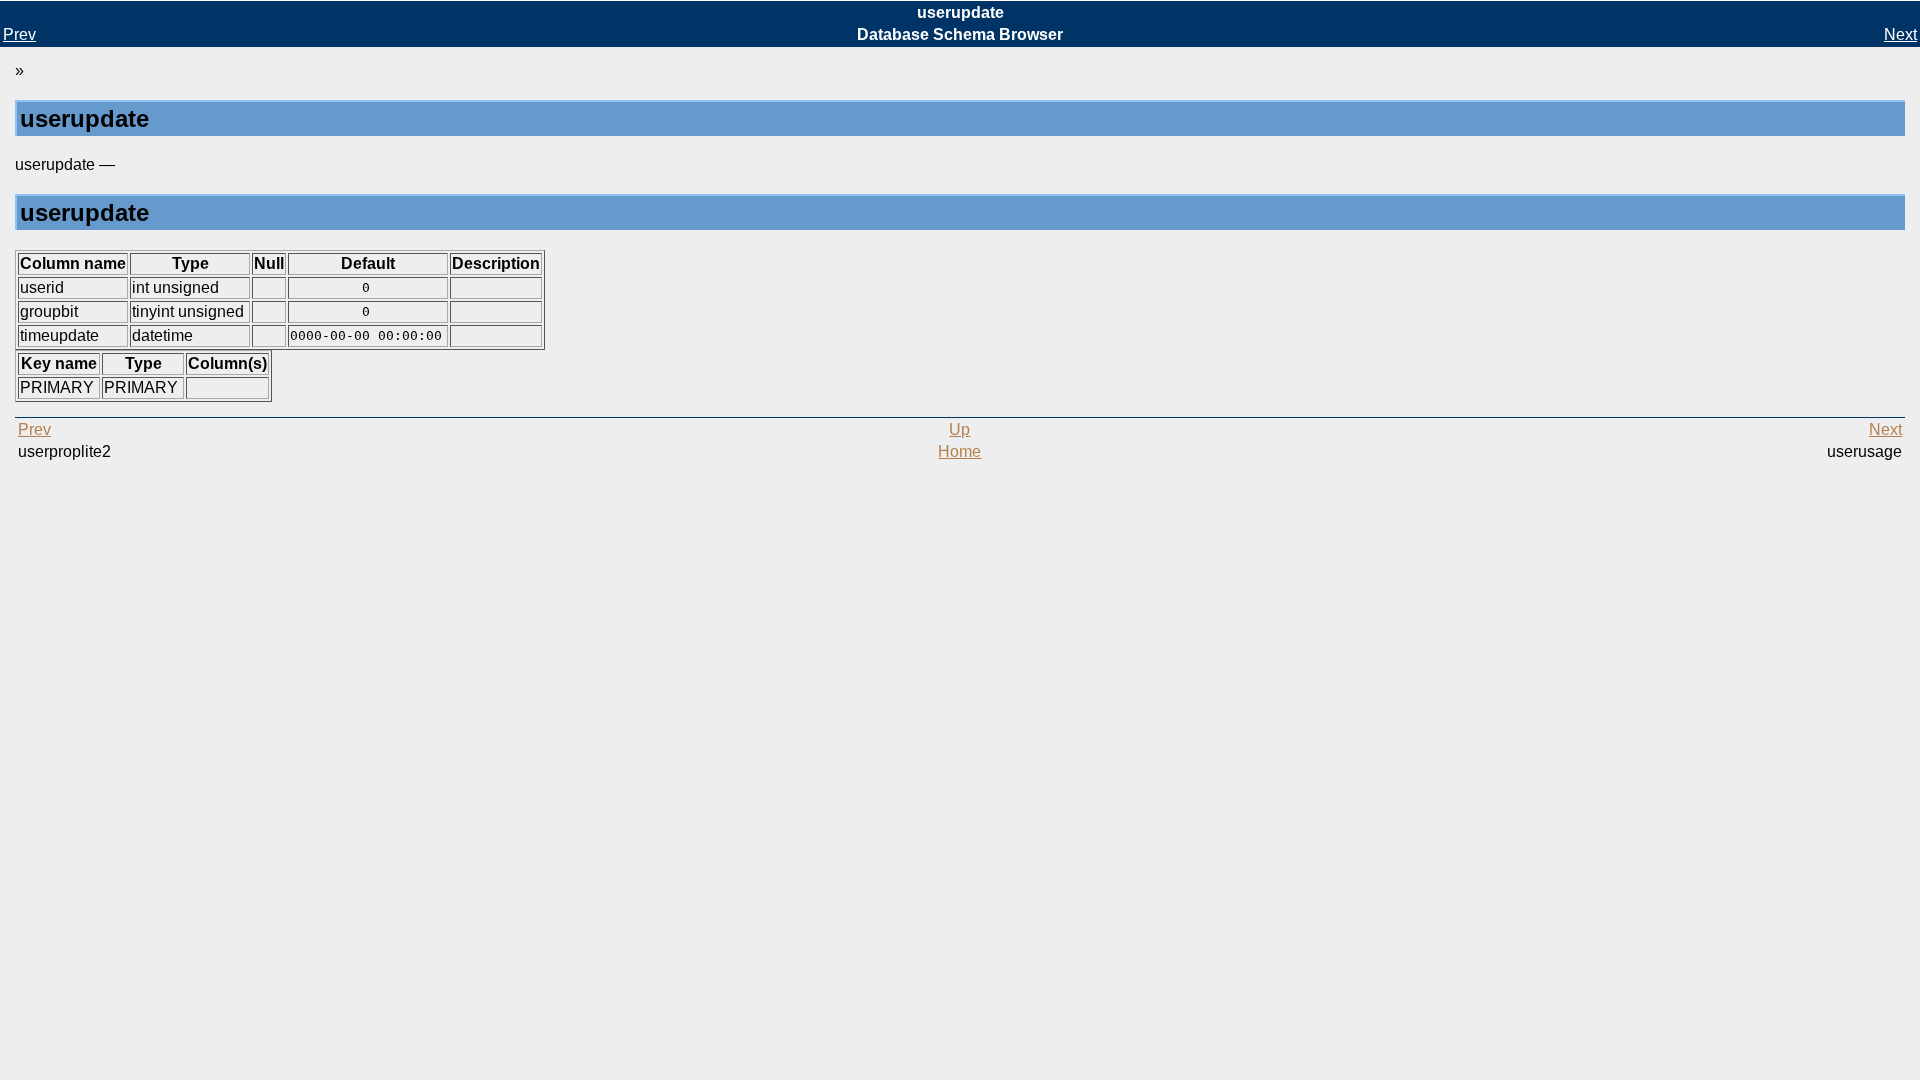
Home (959, 451)
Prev (19, 34)
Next (1900, 34)
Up (959, 429)
